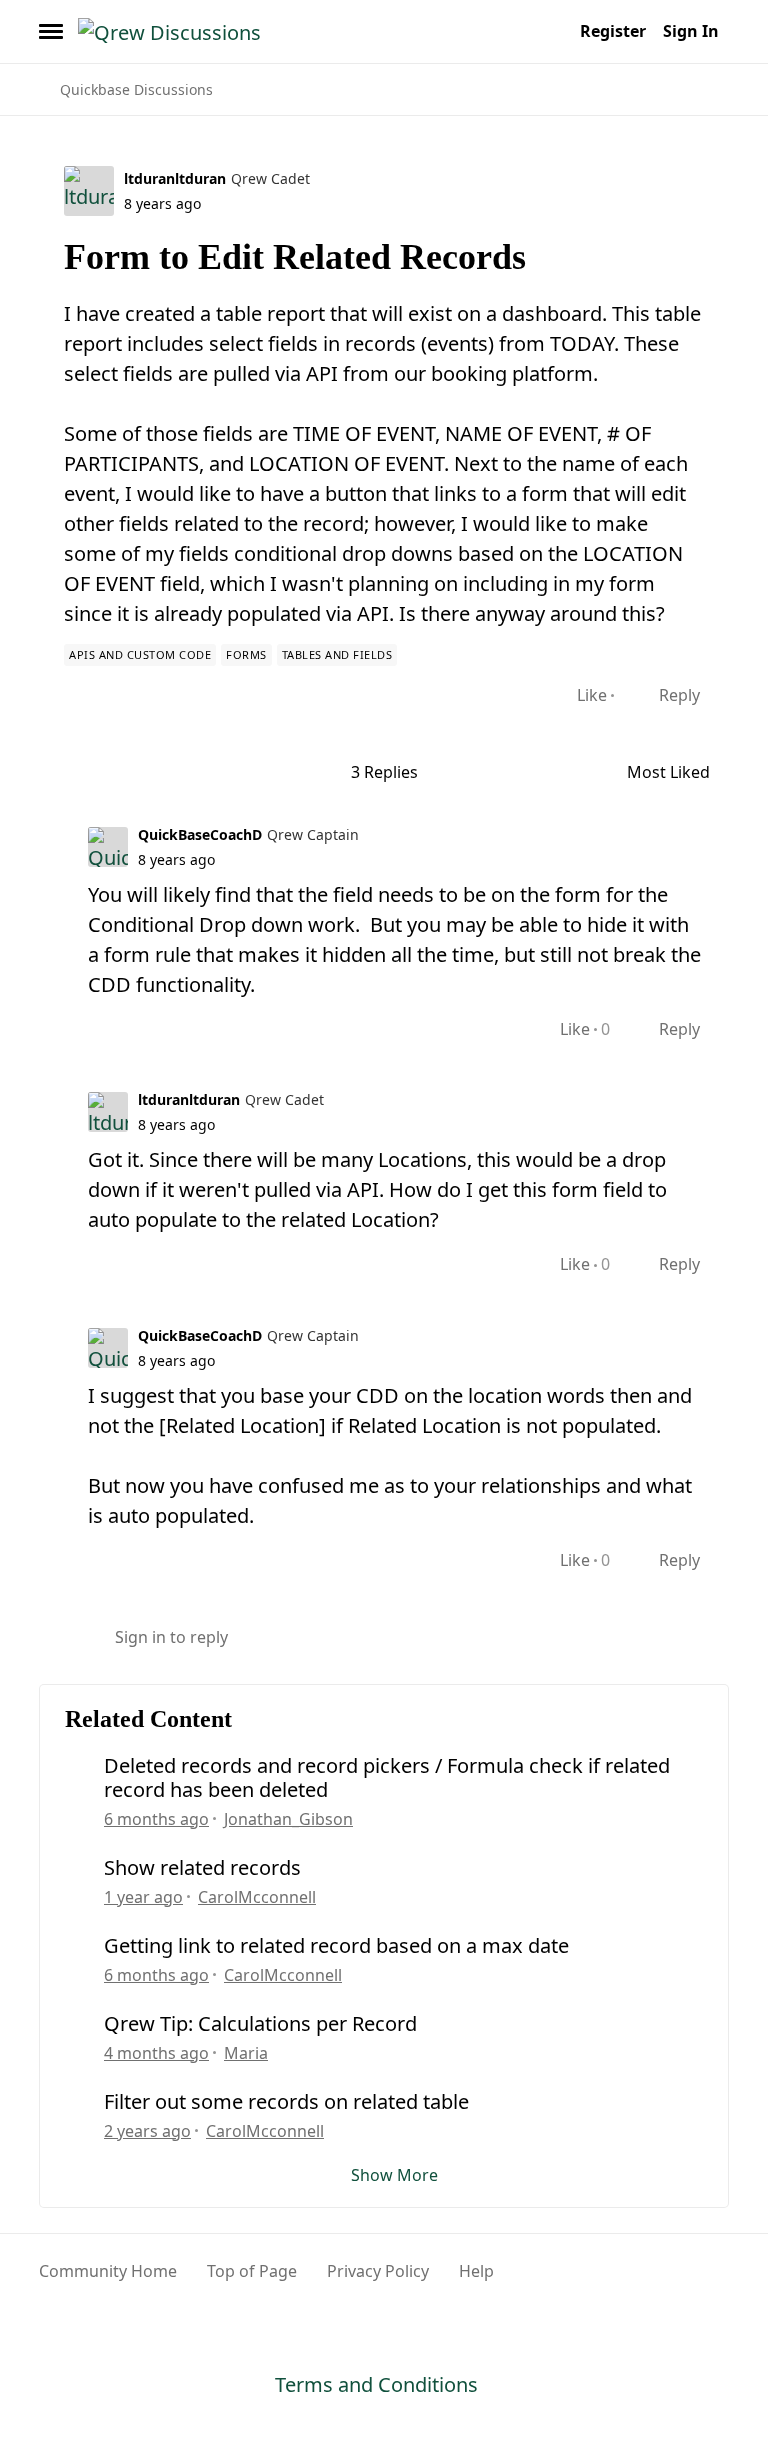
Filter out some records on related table (286, 2102)
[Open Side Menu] (51, 31)
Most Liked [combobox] (678, 772)
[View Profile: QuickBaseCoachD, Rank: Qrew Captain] (108, 847)
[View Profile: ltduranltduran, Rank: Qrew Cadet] (89, 191)
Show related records (202, 1868)
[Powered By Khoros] (681, 2282)
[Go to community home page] (169, 31)
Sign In (691, 31)
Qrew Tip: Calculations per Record (260, 2024)
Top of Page (252, 2271)
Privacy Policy (378, 2271)
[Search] (552, 31)
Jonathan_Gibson (288, 1819)
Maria (246, 2053)
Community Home (108, 2271)
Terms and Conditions (376, 2384)
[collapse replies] (46, 833)
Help (476, 2271)
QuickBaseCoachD (200, 834)
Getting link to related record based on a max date (336, 1946)
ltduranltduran (175, 178)
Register (613, 31)
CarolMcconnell (257, 1897)
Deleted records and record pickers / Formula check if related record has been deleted (387, 1778)
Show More (394, 2175)
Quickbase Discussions (136, 89)
